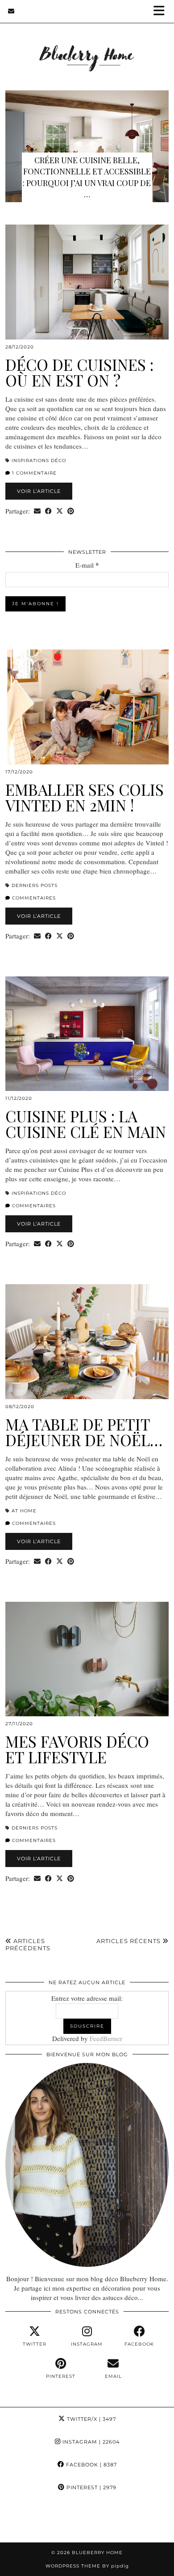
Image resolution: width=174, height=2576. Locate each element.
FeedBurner (106, 2038)
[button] (162, 11)
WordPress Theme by (87, 2566)
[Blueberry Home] (87, 46)
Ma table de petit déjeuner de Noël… (84, 1432)
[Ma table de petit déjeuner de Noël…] (87, 1342)
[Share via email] (37, 511)
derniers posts (35, 885)
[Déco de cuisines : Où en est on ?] (87, 282)
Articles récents (129, 1941)
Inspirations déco (39, 460)
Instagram (90, 2442)
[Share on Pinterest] (71, 511)
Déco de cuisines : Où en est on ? (79, 372)
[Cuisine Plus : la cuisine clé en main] (87, 1034)
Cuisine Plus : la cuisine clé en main (86, 1124)
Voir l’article (39, 491)
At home (24, 1511)
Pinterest (91, 2487)
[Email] (11, 11)
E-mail (87, 565)
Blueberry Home (97, 2553)
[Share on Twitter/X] (60, 511)
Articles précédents (28, 1944)
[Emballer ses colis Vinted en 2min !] (87, 707)
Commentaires (33, 898)
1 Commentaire (33, 473)
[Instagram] (22, 2521)
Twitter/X (91, 2419)
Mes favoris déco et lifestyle (77, 1749)
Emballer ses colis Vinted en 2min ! (85, 797)
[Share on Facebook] (48, 511)
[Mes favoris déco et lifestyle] (87, 1659)
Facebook (91, 2465)
